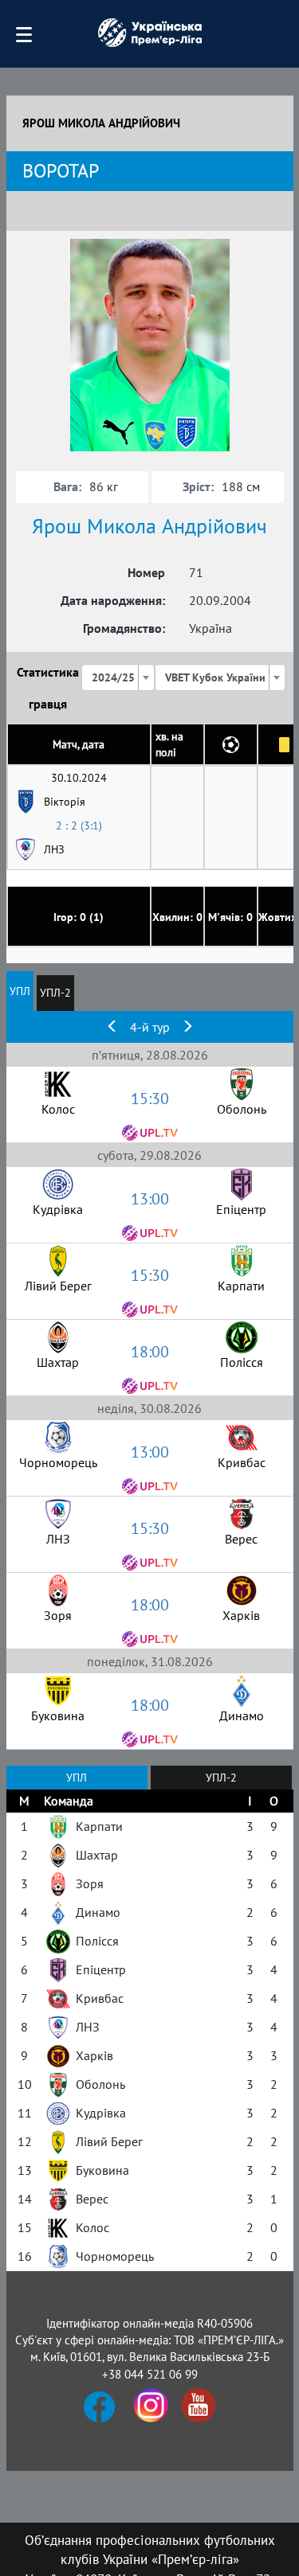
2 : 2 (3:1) (79, 825)
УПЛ (20, 991)
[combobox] (118, 677)
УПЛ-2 (55, 993)
